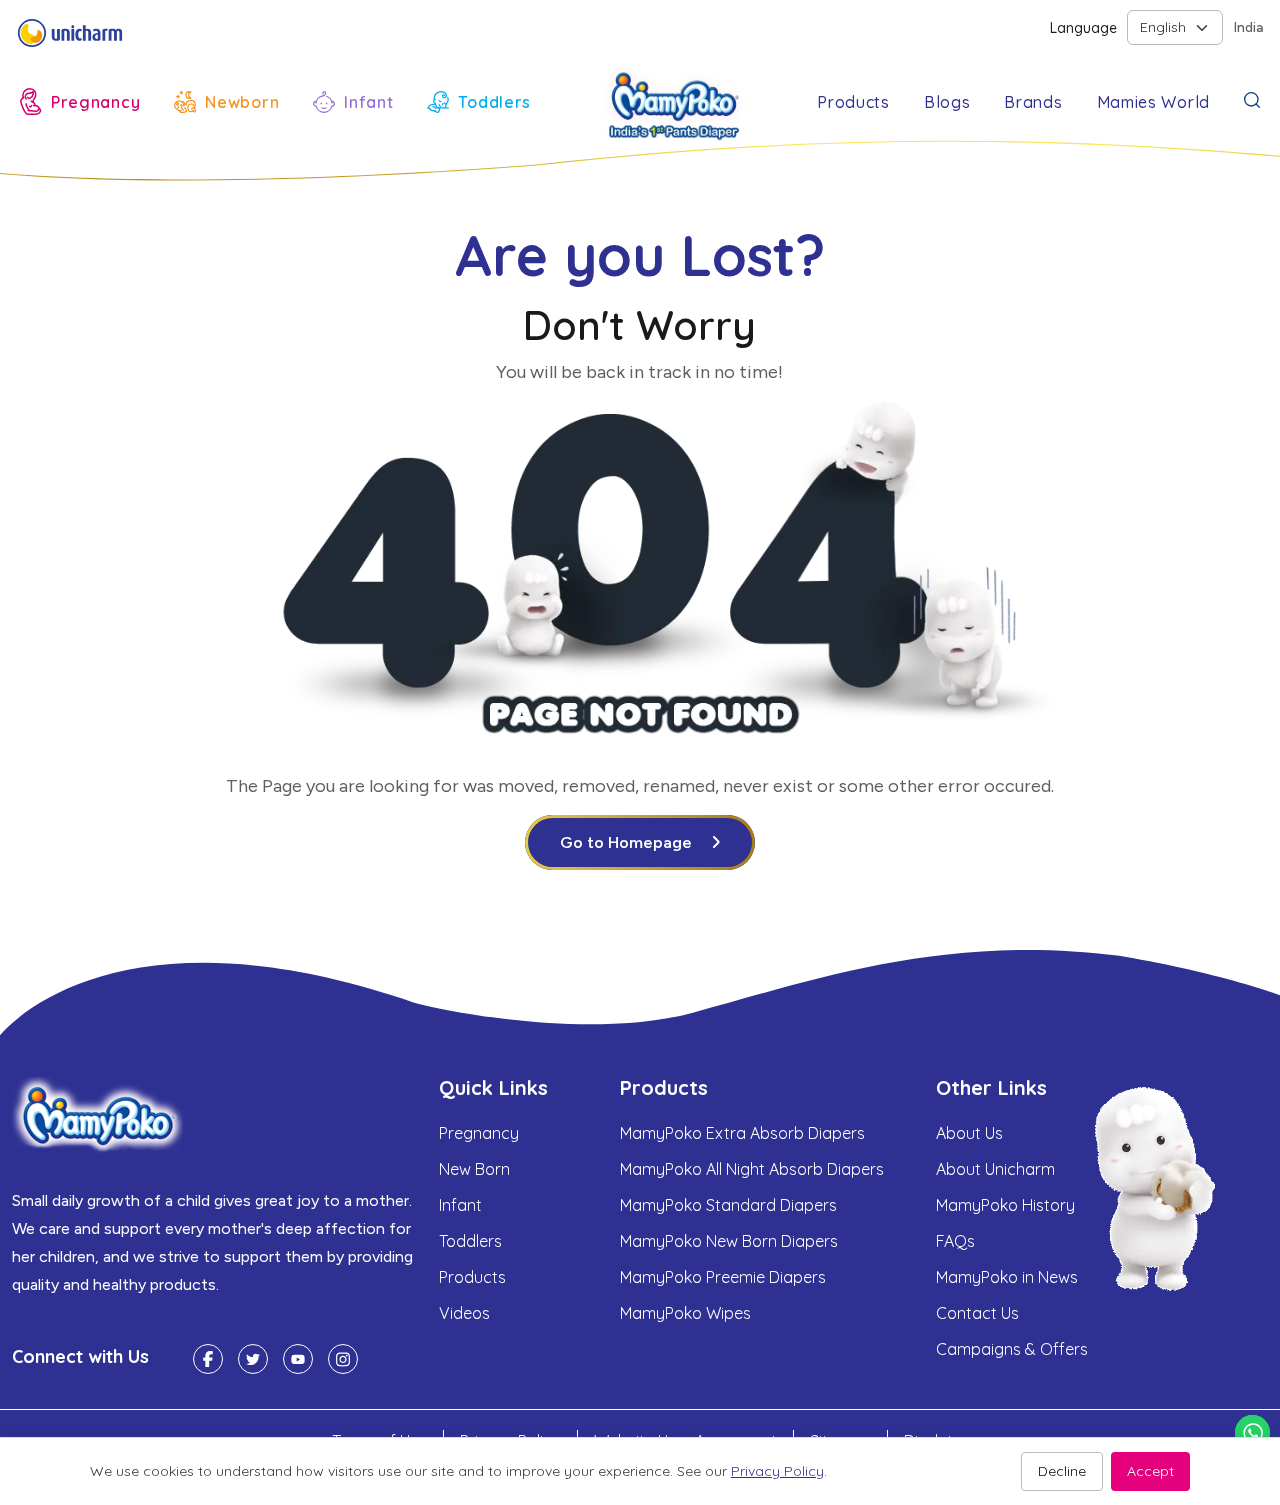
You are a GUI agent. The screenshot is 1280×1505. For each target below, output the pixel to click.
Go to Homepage (626, 842)
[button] (80, 101)
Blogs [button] (947, 102)
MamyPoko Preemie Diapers (723, 1277)
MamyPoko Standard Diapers (728, 1205)
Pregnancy (479, 1133)
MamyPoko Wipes (685, 1313)
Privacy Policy (777, 1471)
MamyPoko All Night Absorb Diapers (752, 1169)
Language (1083, 28)
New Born (474, 1169)
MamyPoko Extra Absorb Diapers (742, 1133)
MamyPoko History (1005, 1205)
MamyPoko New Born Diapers (729, 1241)
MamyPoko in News (1007, 1277)
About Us (969, 1133)
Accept (1150, 1471)
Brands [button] (1033, 102)
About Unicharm (995, 1169)
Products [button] (853, 102)
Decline (1062, 1471)
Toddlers (470, 1241)
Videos (464, 1313)
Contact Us (977, 1313)
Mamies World (1153, 102)
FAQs (955, 1241)
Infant (460, 1205)
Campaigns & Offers (1012, 1349)
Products (472, 1277)
